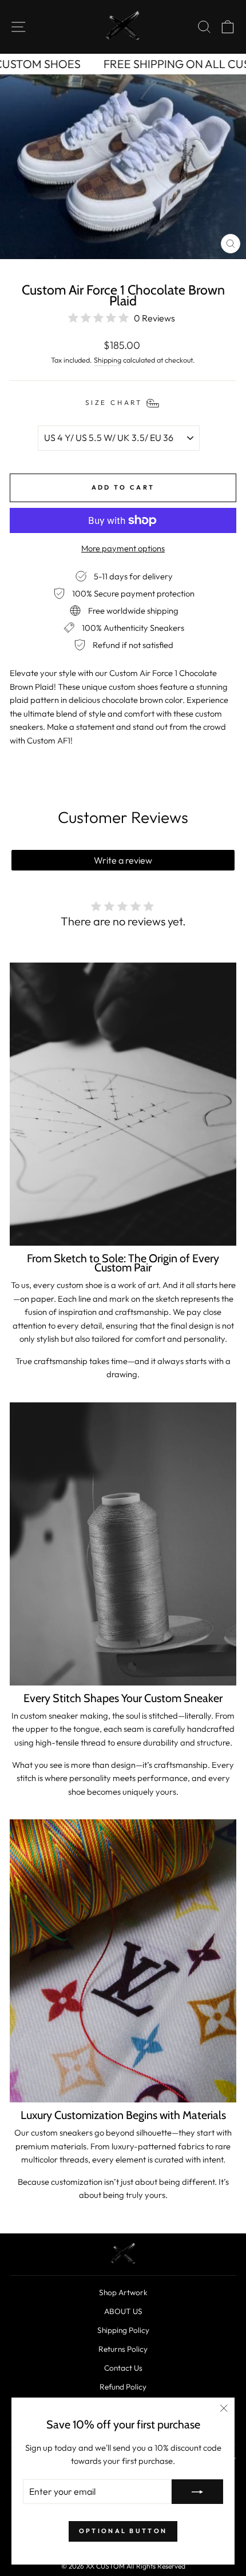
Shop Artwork (123, 2292)
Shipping (108, 360)
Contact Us (123, 2368)
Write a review (123, 860)
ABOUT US (123, 2311)
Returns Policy (123, 2349)
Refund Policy (123, 2387)
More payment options (123, 548)
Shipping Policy (123, 2330)
